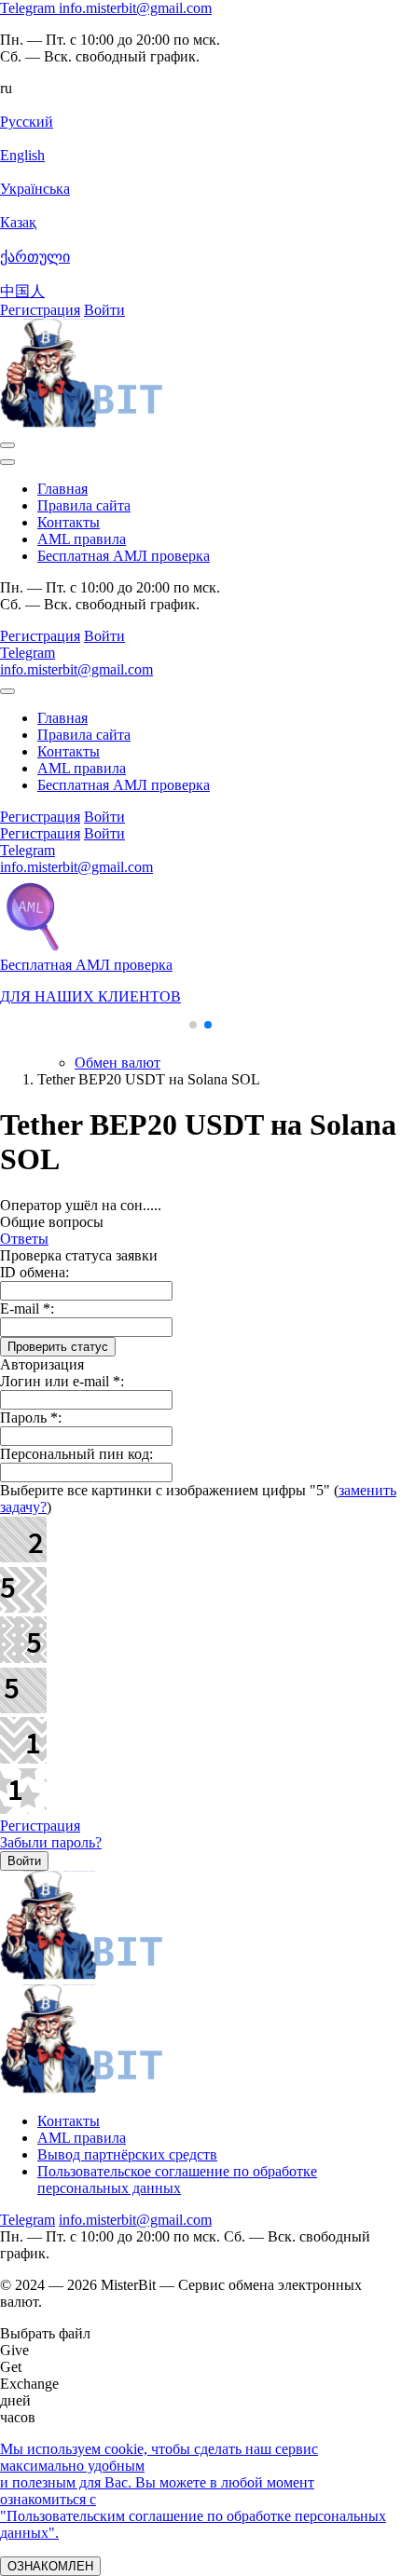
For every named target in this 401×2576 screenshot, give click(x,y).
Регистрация (40, 1826)
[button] (193, 1025)
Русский (27, 122)
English (22, 155)
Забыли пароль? (51, 1842)
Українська (35, 189)
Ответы (24, 1239)
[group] (200, 948)
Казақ (18, 222)
